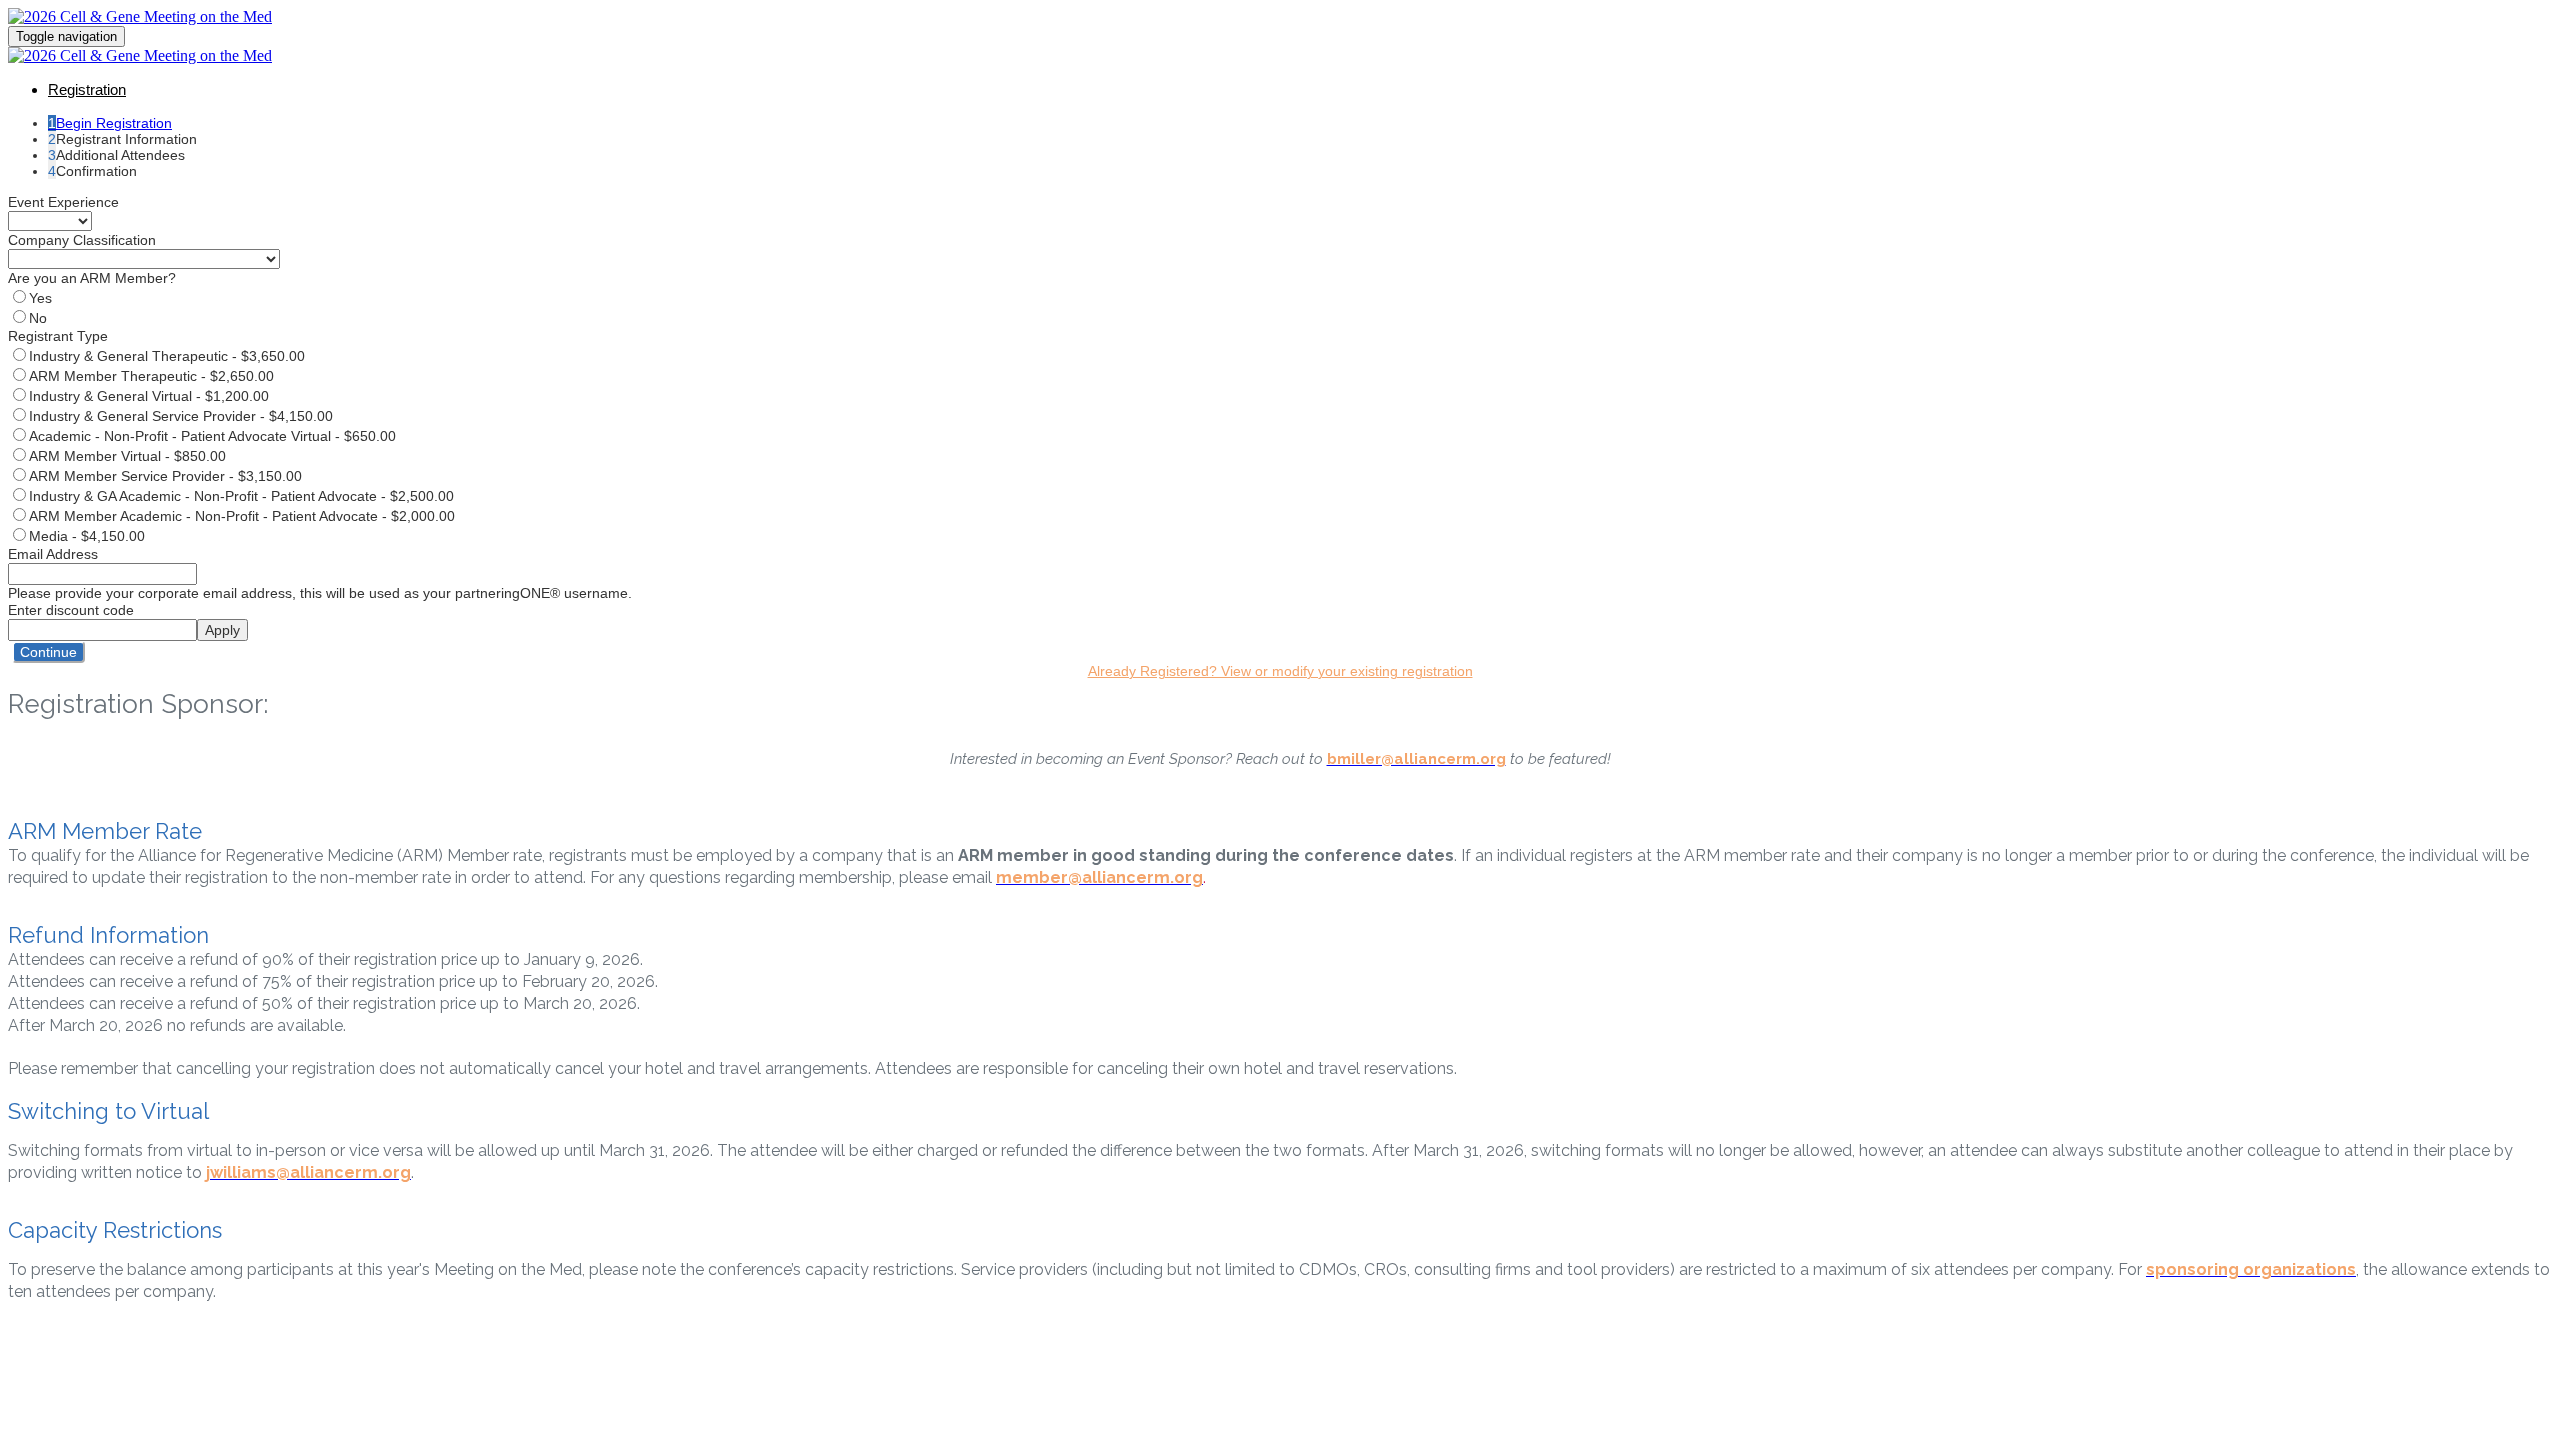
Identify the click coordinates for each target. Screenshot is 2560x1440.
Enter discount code (71, 610)
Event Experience (63, 202)
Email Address (53, 554)
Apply (222, 630)
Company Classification (82, 240)
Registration (87, 89)
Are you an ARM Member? (92, 278)
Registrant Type (58, 336)
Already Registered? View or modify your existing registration (1280, 671)
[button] (48, 652)
